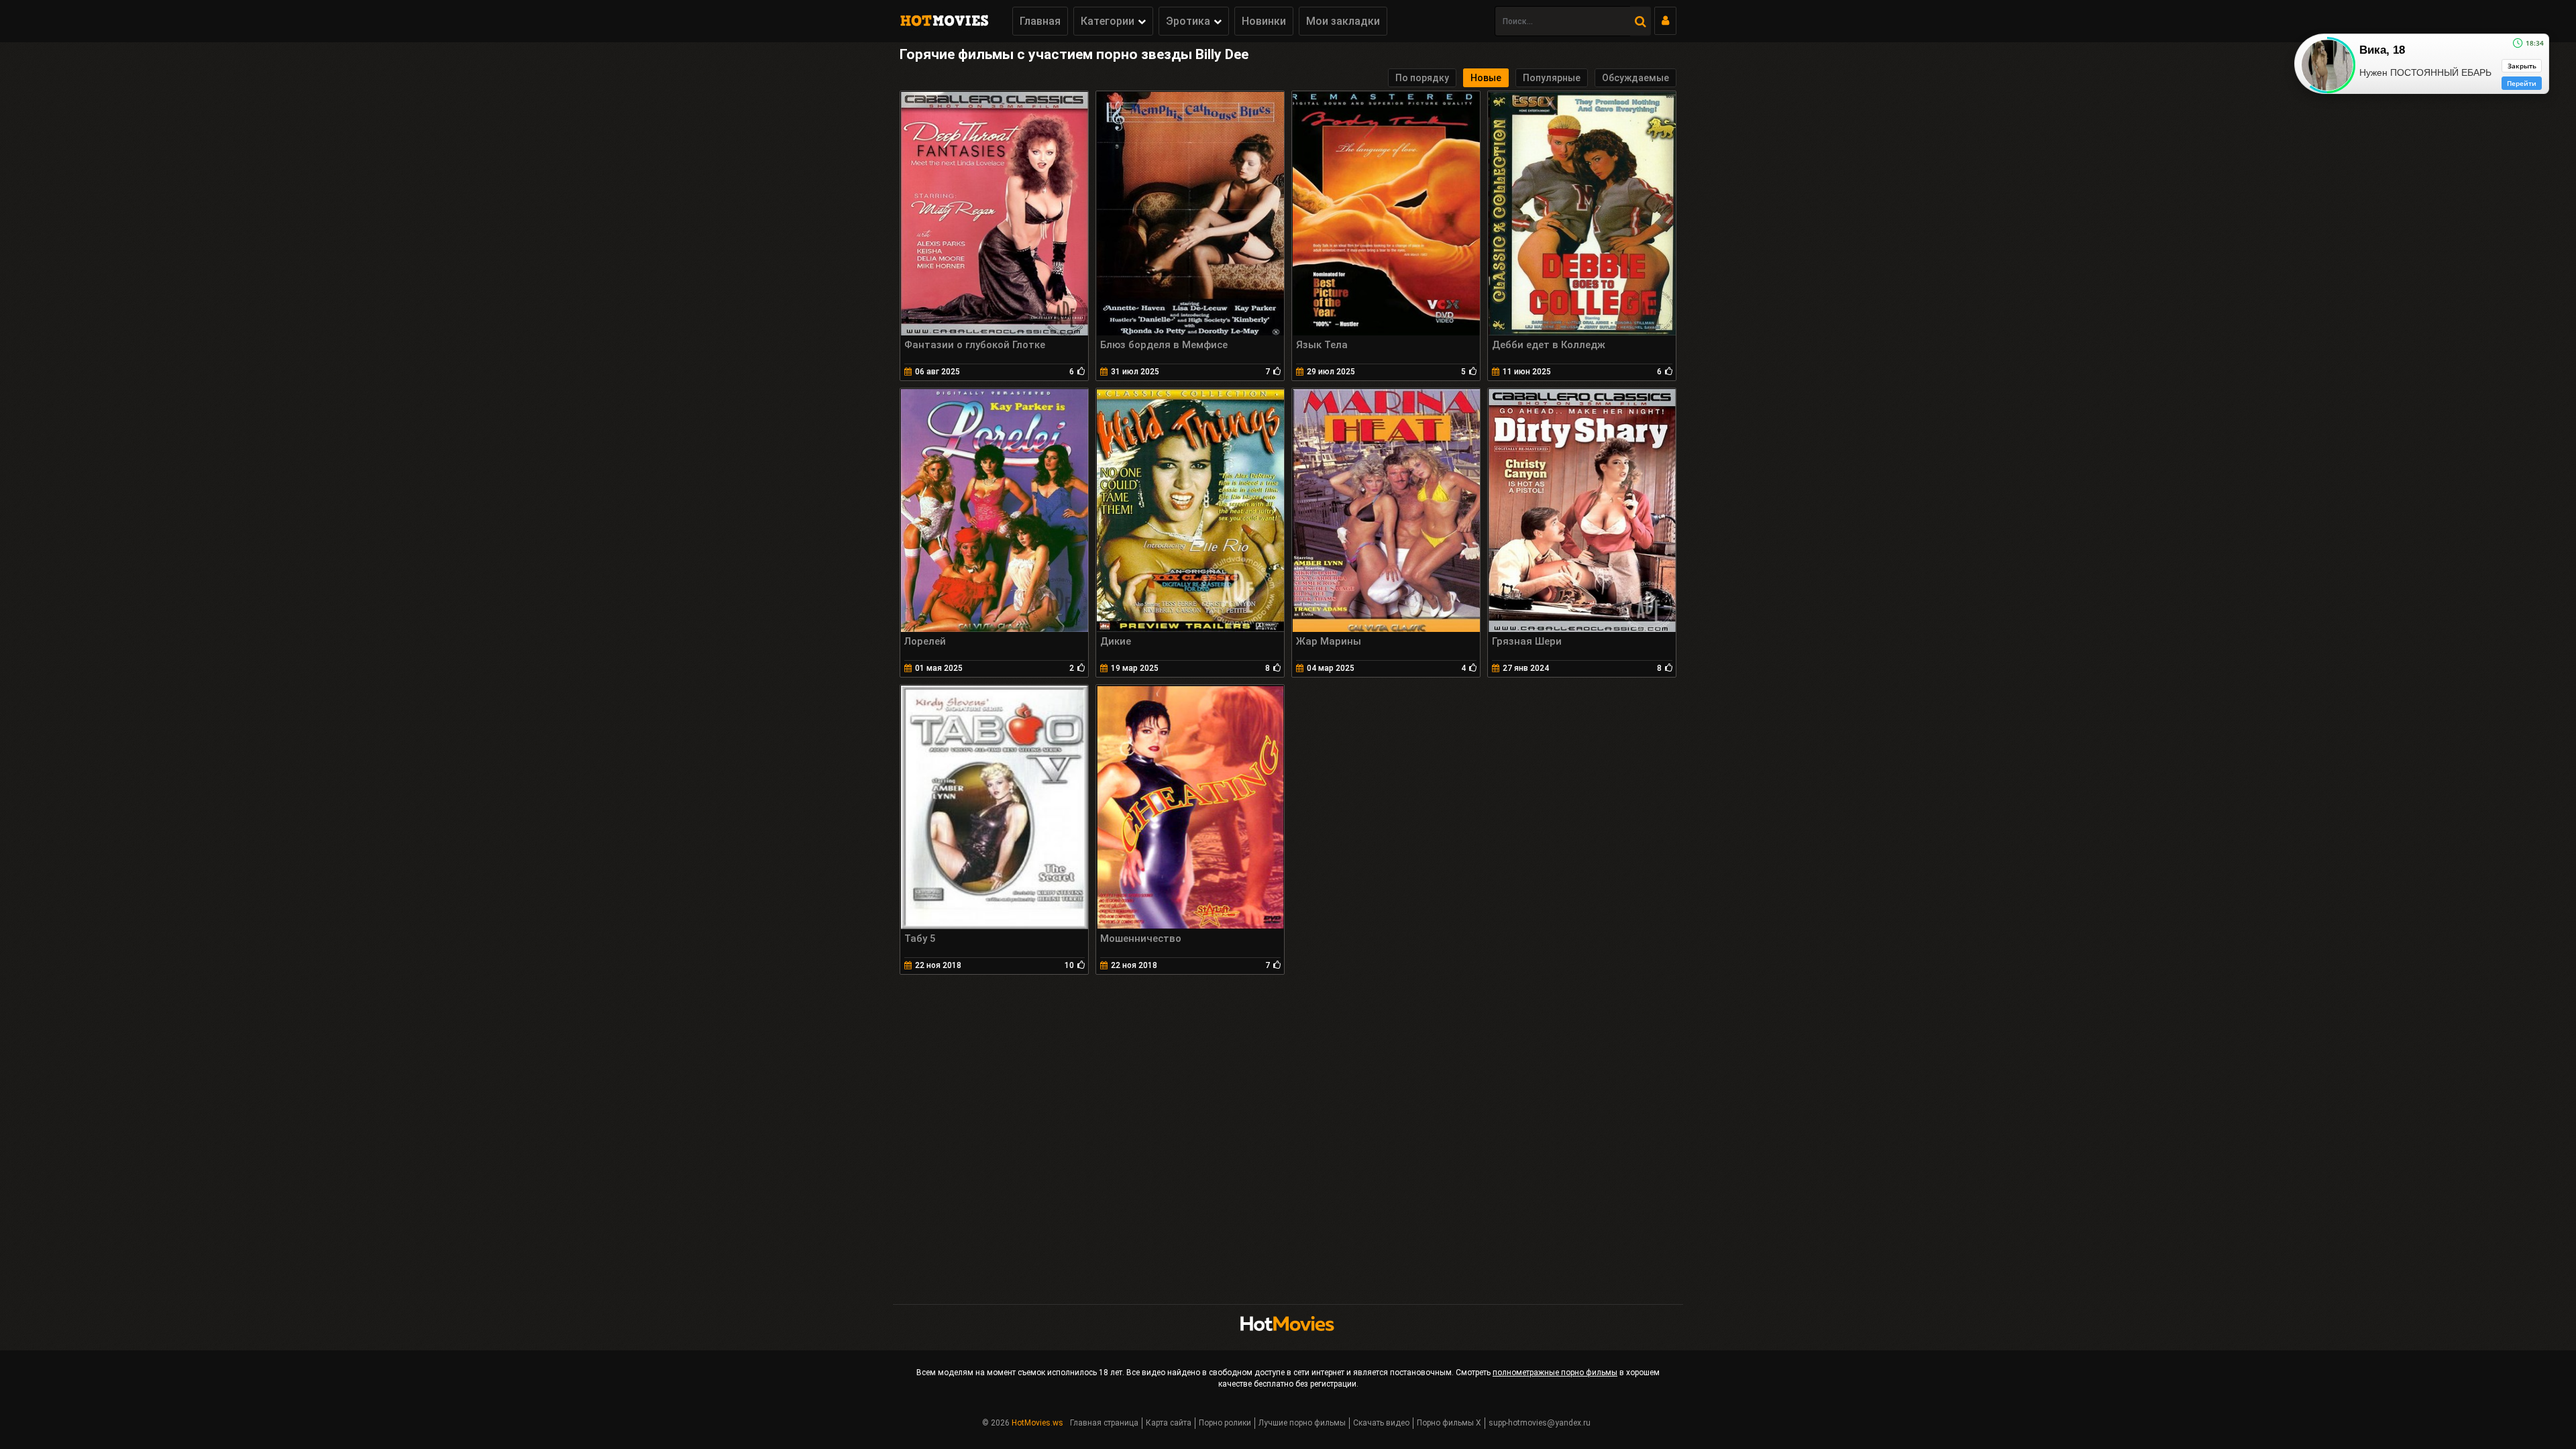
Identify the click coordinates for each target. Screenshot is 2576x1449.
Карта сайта (1169, 1423)
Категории (1108, 21)
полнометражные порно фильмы (1555, 1373)
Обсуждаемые (1635, 78)
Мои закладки (1343, 21)
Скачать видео (1381, 1423)
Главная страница (1104, 1423)
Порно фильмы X (1449, 1423)
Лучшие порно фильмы (1302, 1423)
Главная (1040, 21)
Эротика (1188, 21)
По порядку (1422, 78)
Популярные (1552, 78)
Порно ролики (1225, 1423)
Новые (1486, 78)
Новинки (1264, 21)
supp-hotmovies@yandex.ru (1540, 1423)
